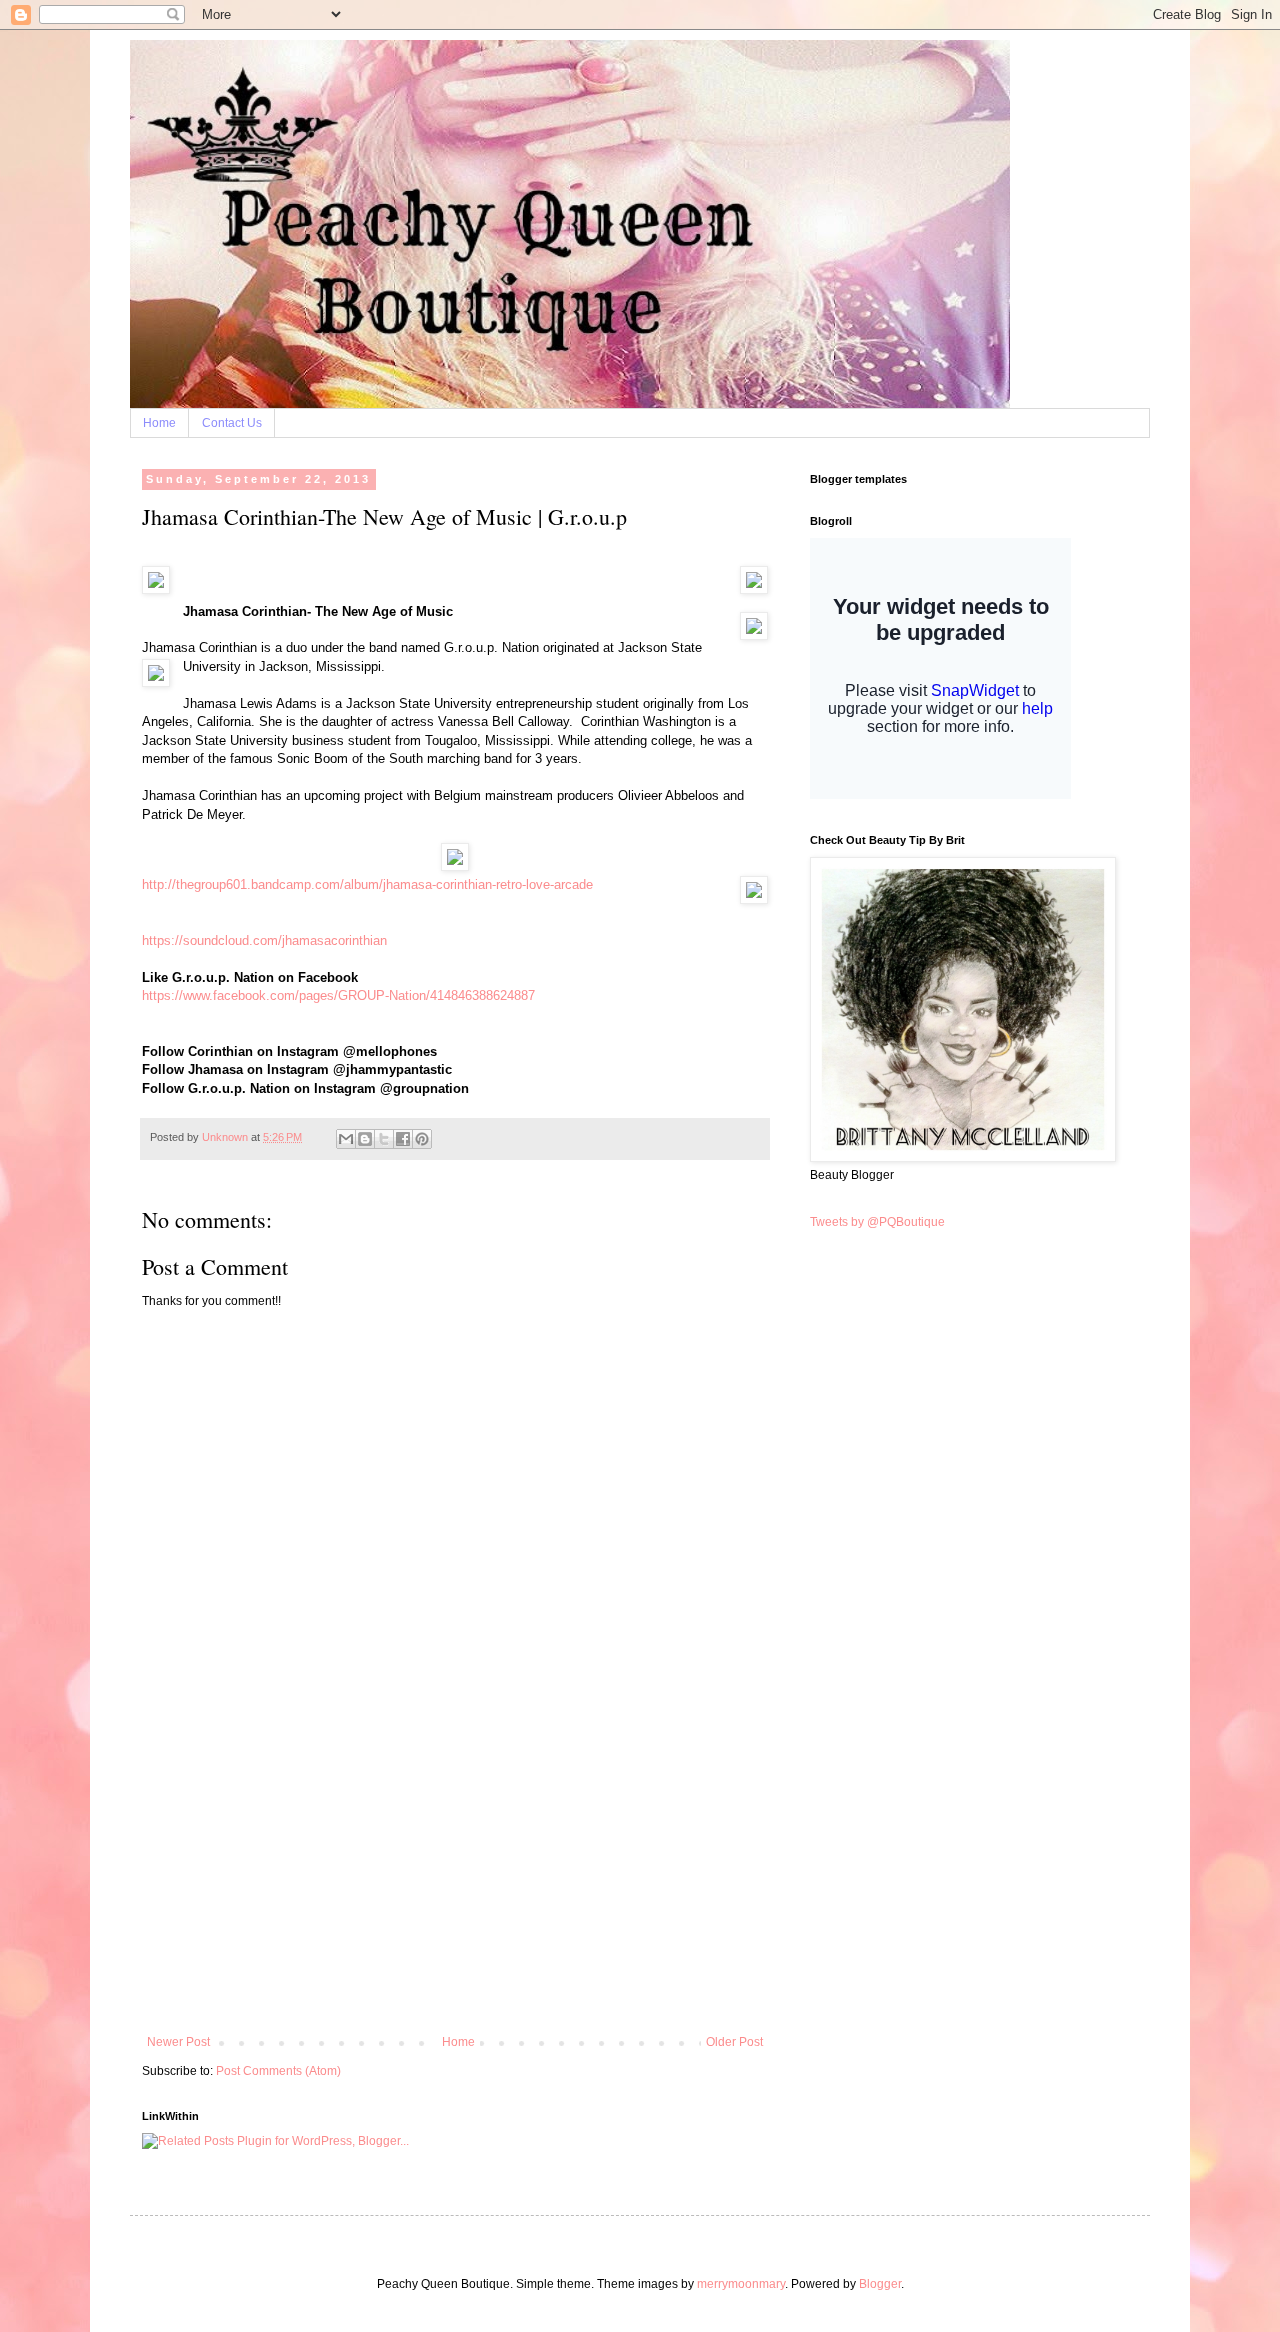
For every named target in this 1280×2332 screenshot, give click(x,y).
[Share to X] (384, 1139)
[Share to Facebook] (403, 1139)
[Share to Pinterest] (422, 1139)
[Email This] (346, 1139)
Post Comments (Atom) (278, 2071)
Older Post (734, 2042)
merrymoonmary (741, 2284)
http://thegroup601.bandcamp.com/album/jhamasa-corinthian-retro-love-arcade (367, 884)
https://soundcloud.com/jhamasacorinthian (264, 940)
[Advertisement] (455, 1885)
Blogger (880, 2284)
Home (159, 423)
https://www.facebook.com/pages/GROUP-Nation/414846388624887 (338, 995)
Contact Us (232, 423)
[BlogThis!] (365, 1139)
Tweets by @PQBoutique (877, 1222)
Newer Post (178, 2042)
